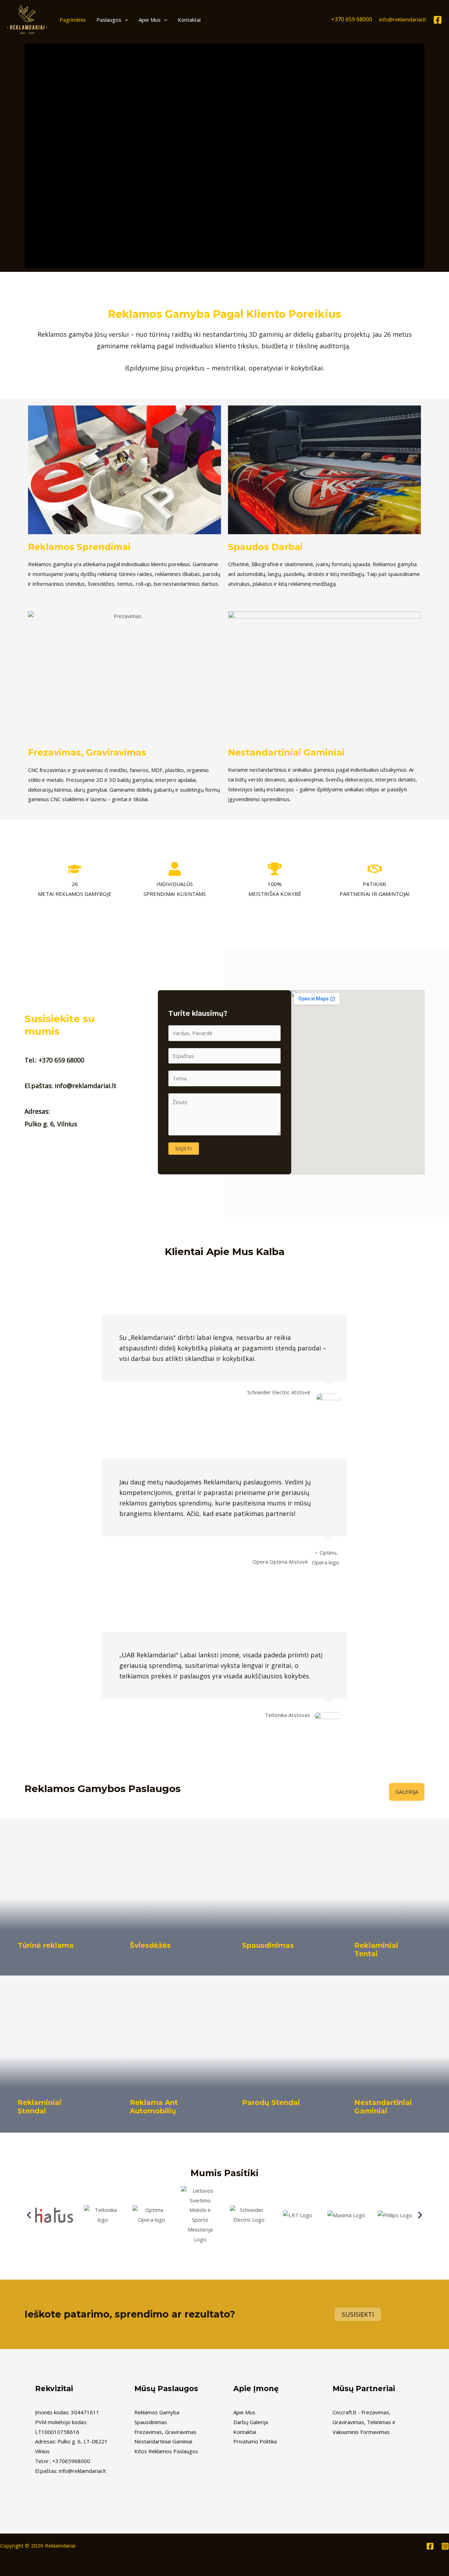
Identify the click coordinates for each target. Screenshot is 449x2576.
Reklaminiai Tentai (376, 1950)
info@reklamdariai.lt (403, 19)
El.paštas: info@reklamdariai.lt (71, 1086)
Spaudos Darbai (265, 547)
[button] (125, 20)
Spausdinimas (268, 1945)
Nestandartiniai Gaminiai (286, 752)
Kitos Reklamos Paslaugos (166, 2451)
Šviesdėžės (150, 1945)
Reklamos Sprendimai (79, 547)
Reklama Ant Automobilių (154, 2107)
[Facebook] (438, 20)
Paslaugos (109, 20)
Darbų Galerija (251, 2422)
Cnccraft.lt (344, 2412)
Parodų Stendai (271, 2102)
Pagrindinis (73, 20)
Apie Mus (150, 20)
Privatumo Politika (255, 2441)
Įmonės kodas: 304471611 (67, 2412)
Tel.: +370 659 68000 (54, 1060)
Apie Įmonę (256, 2389)
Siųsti (184, 1148)
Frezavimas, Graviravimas (87, 752)
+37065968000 (71, 2461)
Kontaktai (189, 20)
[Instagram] (445, 2546)
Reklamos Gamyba (157, 2412)
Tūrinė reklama (46, 1945)
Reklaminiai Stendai (39, 2107)
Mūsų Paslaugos (166, 2389)
